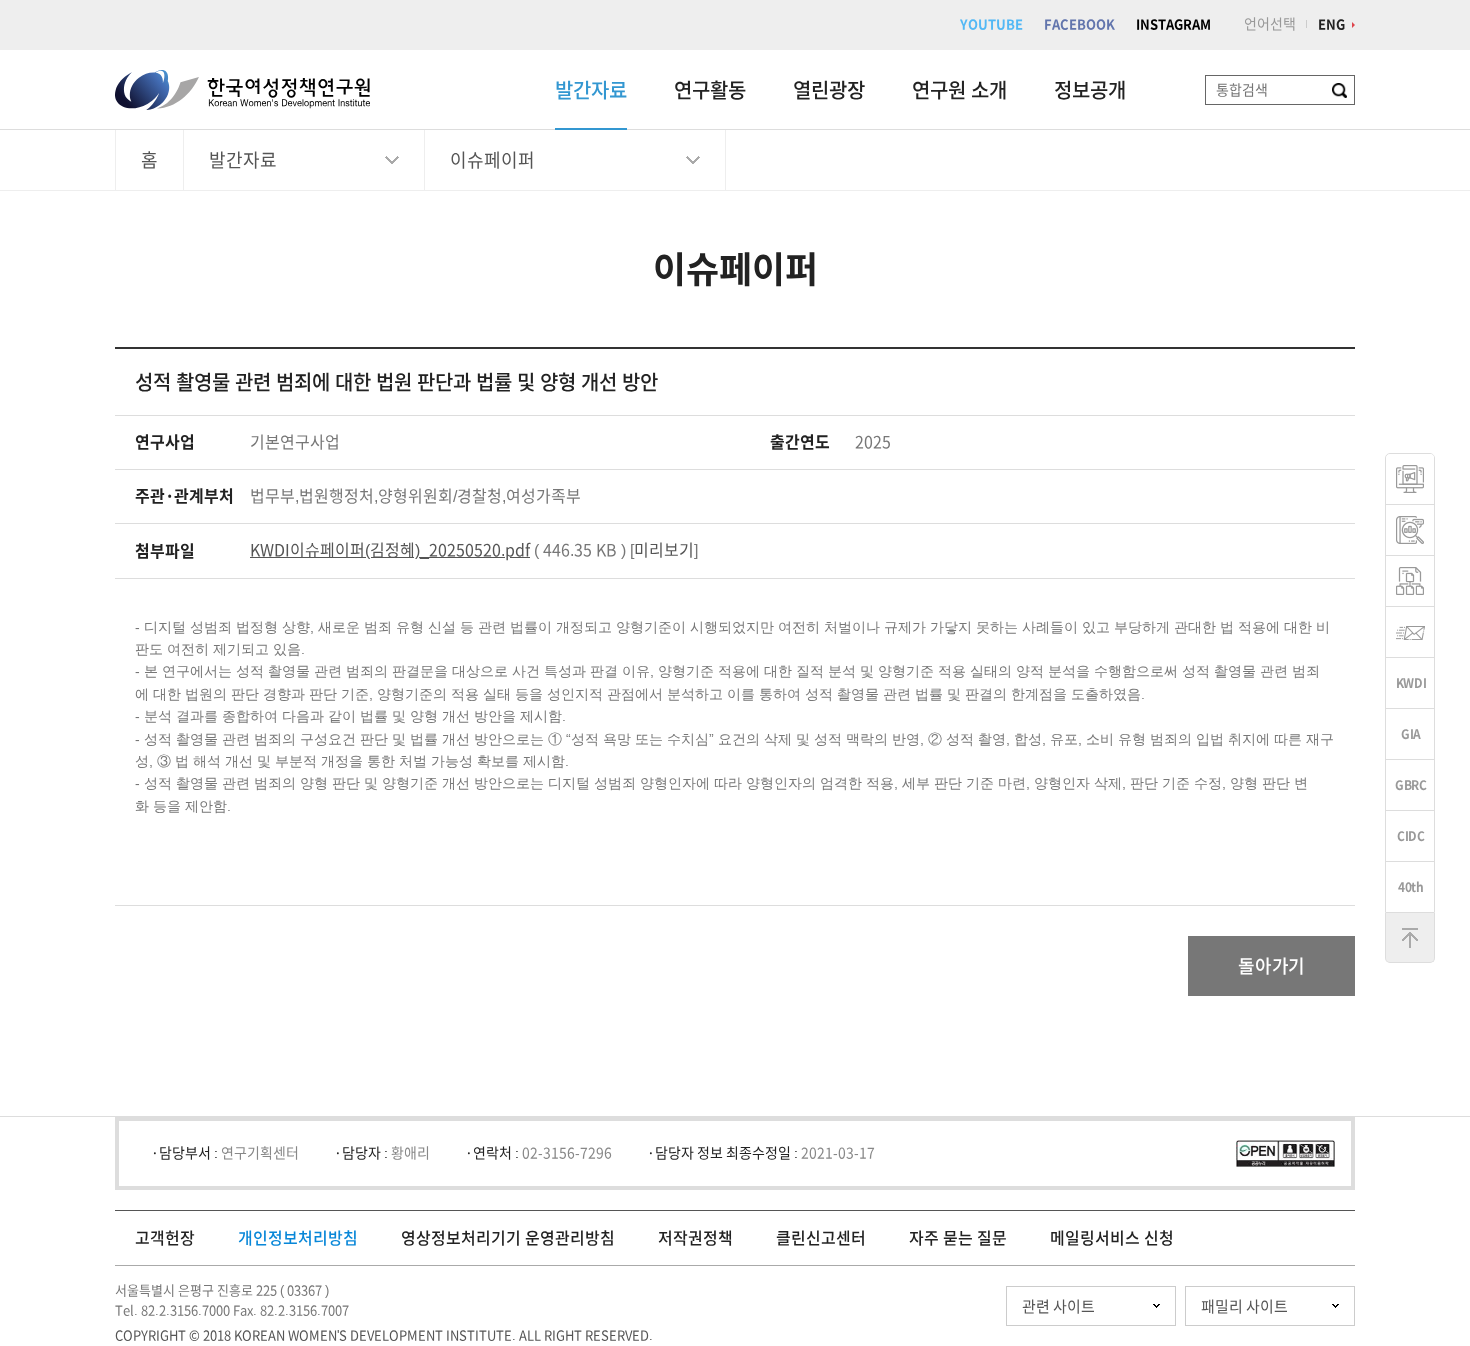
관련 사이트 (1058, 1306)
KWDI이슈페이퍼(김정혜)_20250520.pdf (390, 550)
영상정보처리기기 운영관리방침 (508, 1238)
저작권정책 (695, 1238)
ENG (1331, 24)
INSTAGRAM (1173, 24)
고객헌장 (165, 1238)
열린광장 (829, 90)
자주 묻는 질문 (958, 1238)
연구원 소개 (959, 90)
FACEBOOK (1079, 24)
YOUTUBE (991, 24)
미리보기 (664, 550)
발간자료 (591, 90)
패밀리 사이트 (1244, 1306)
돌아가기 (1271, 966)
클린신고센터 (821, 1238)
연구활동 (710, 90)
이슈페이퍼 (492, 160)
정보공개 (1090, 90)
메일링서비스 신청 (1112, 1238)
